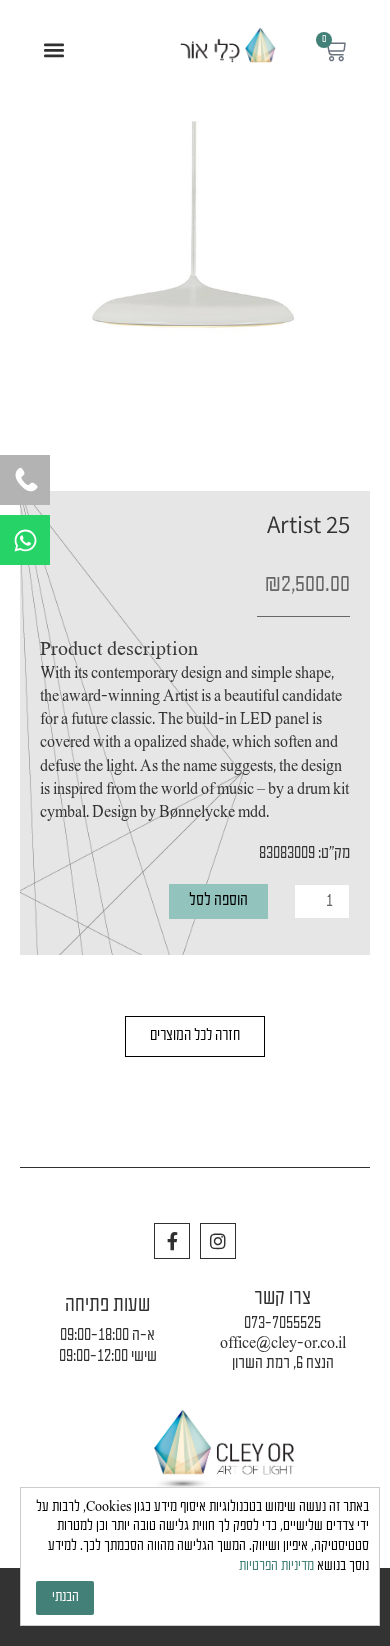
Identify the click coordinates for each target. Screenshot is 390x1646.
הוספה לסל (218, 901)
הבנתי (65, 1597)
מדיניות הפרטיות (276, 1566)
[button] (54, 50)
